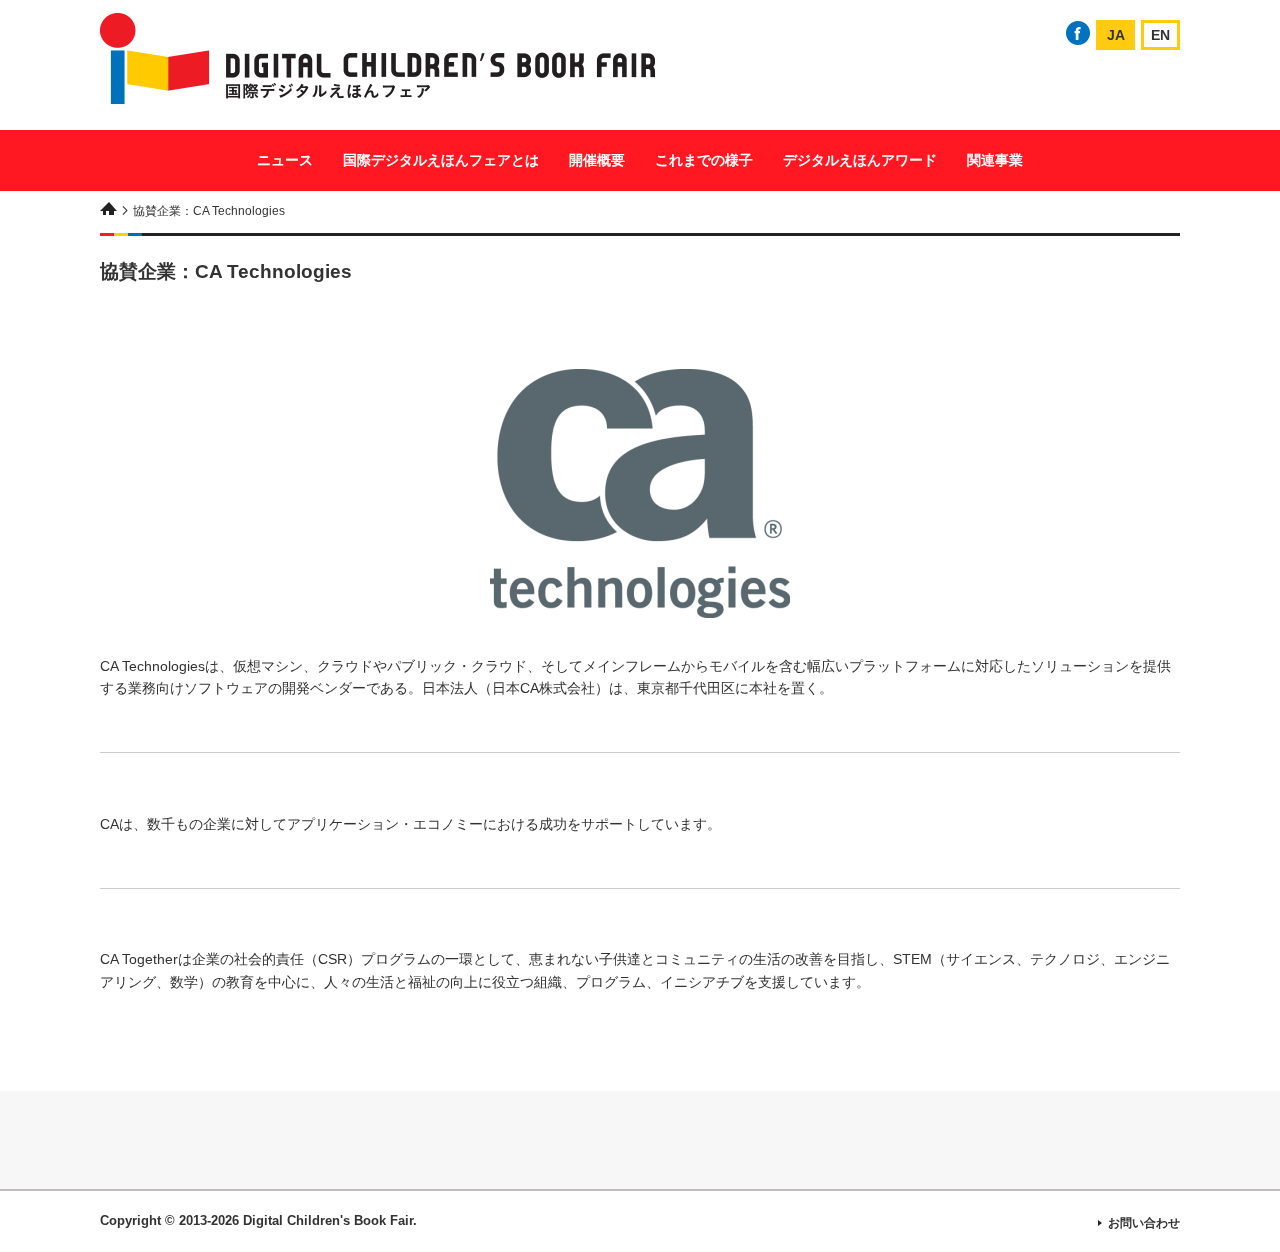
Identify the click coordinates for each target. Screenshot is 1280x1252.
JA (1116, 35)
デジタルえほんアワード (860, 160)
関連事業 (995, 160)
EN (1160, 35)
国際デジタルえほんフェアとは (441, 160)
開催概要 (597, 160)
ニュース (285, 160)
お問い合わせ (1144, 1223)
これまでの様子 (704, 160)
